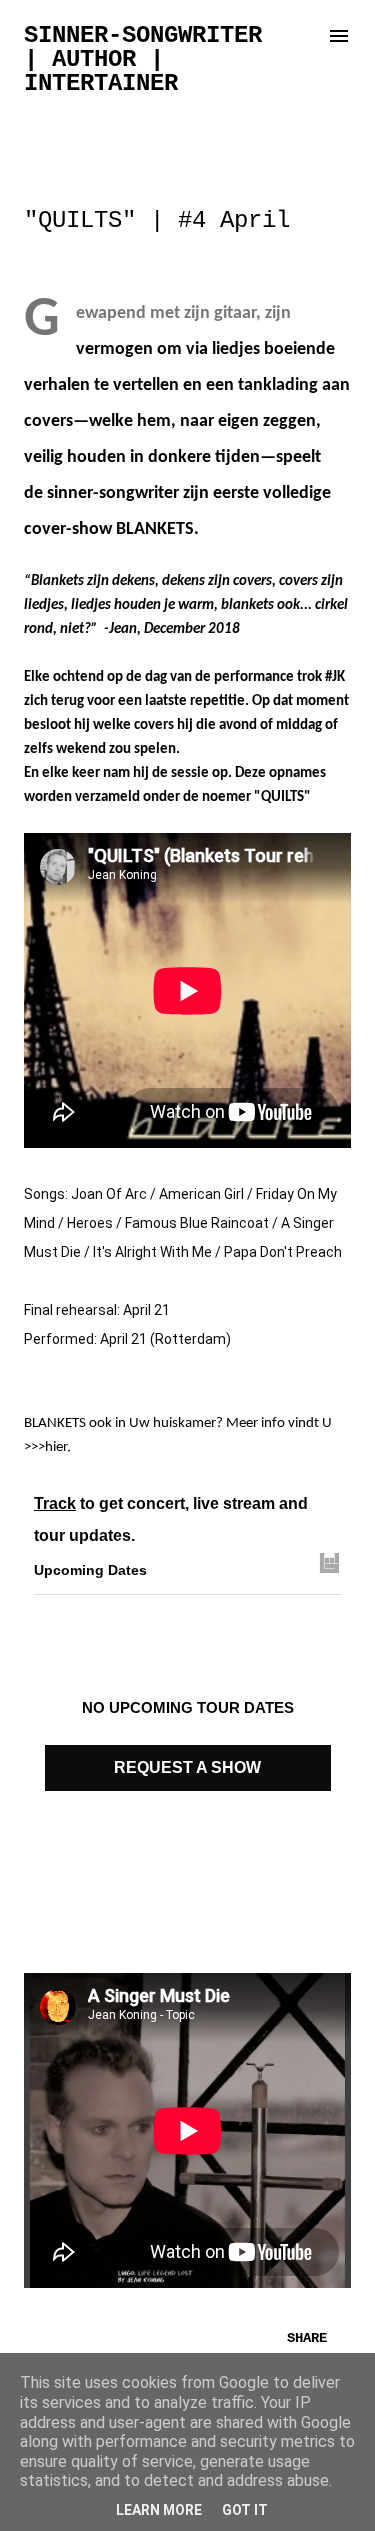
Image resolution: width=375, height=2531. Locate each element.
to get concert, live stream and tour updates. (171, 1519)
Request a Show (187, 1767)
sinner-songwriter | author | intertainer (143, 59)
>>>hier (45, 1447)
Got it (245, 2510)
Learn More (159, 2510)
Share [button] (307, 2338)
